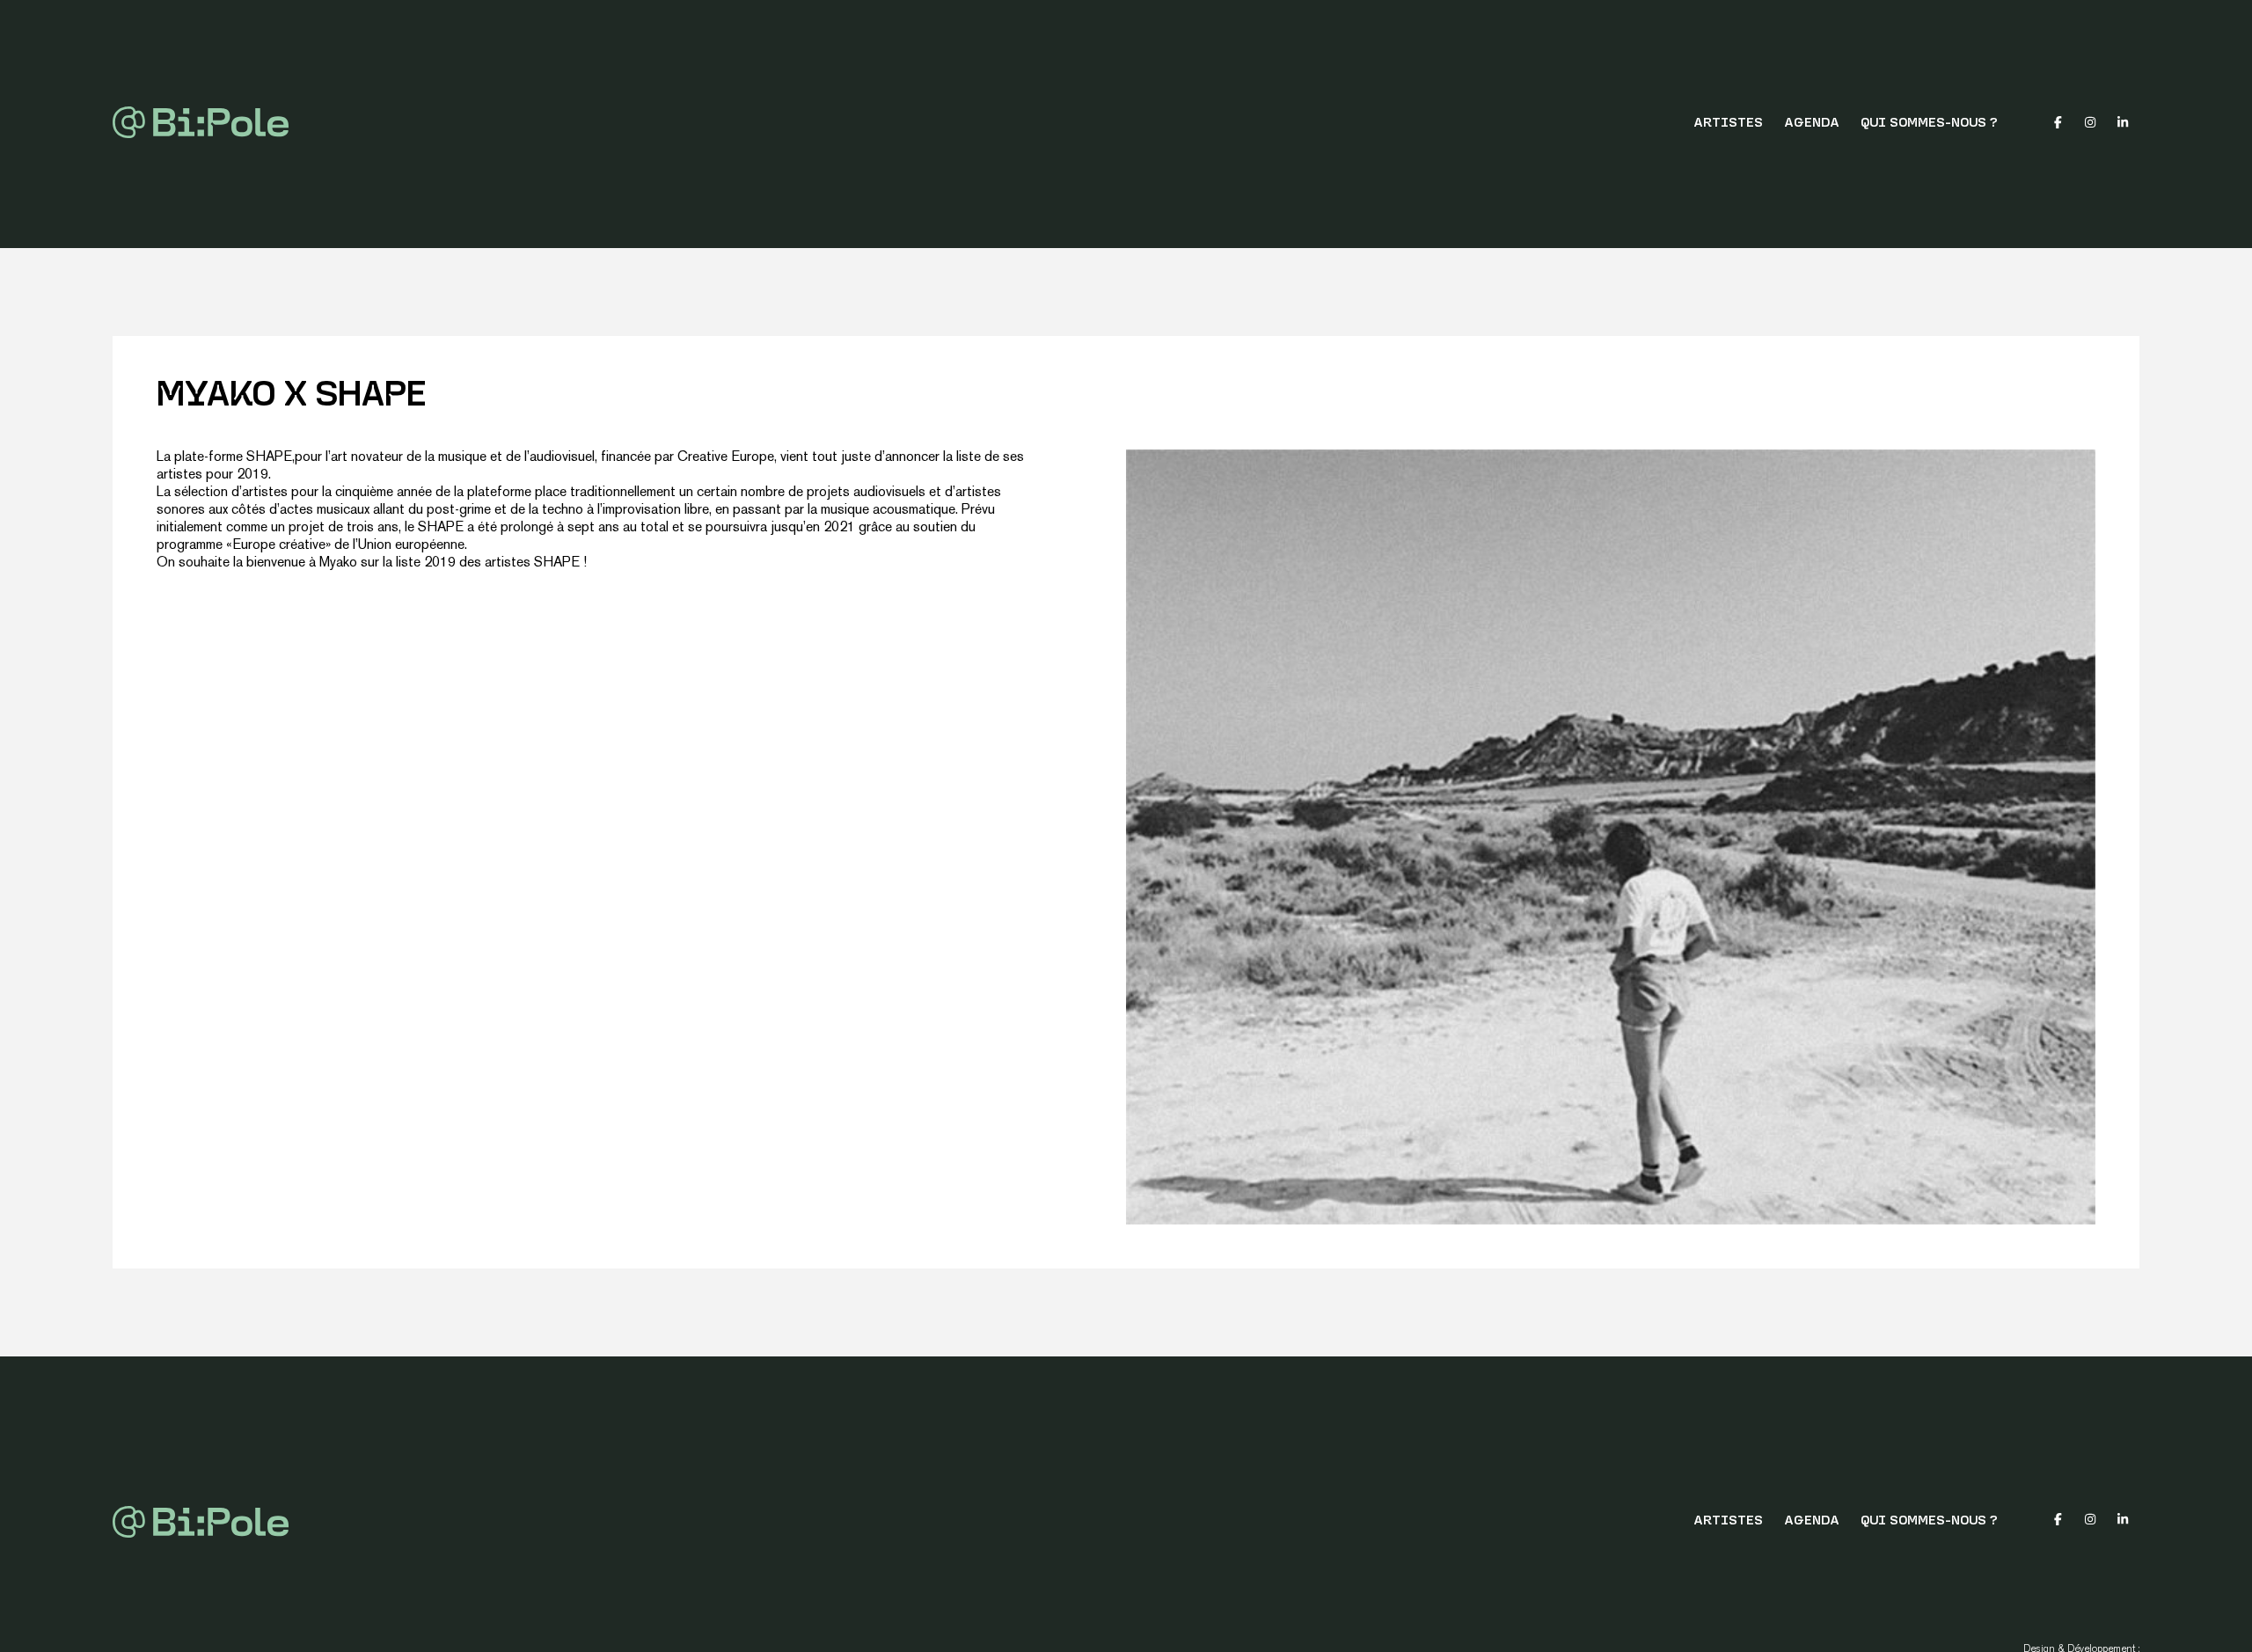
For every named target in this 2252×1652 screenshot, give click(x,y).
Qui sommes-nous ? (1929, 124)
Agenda (1812, 124)
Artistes (1728, 124)
